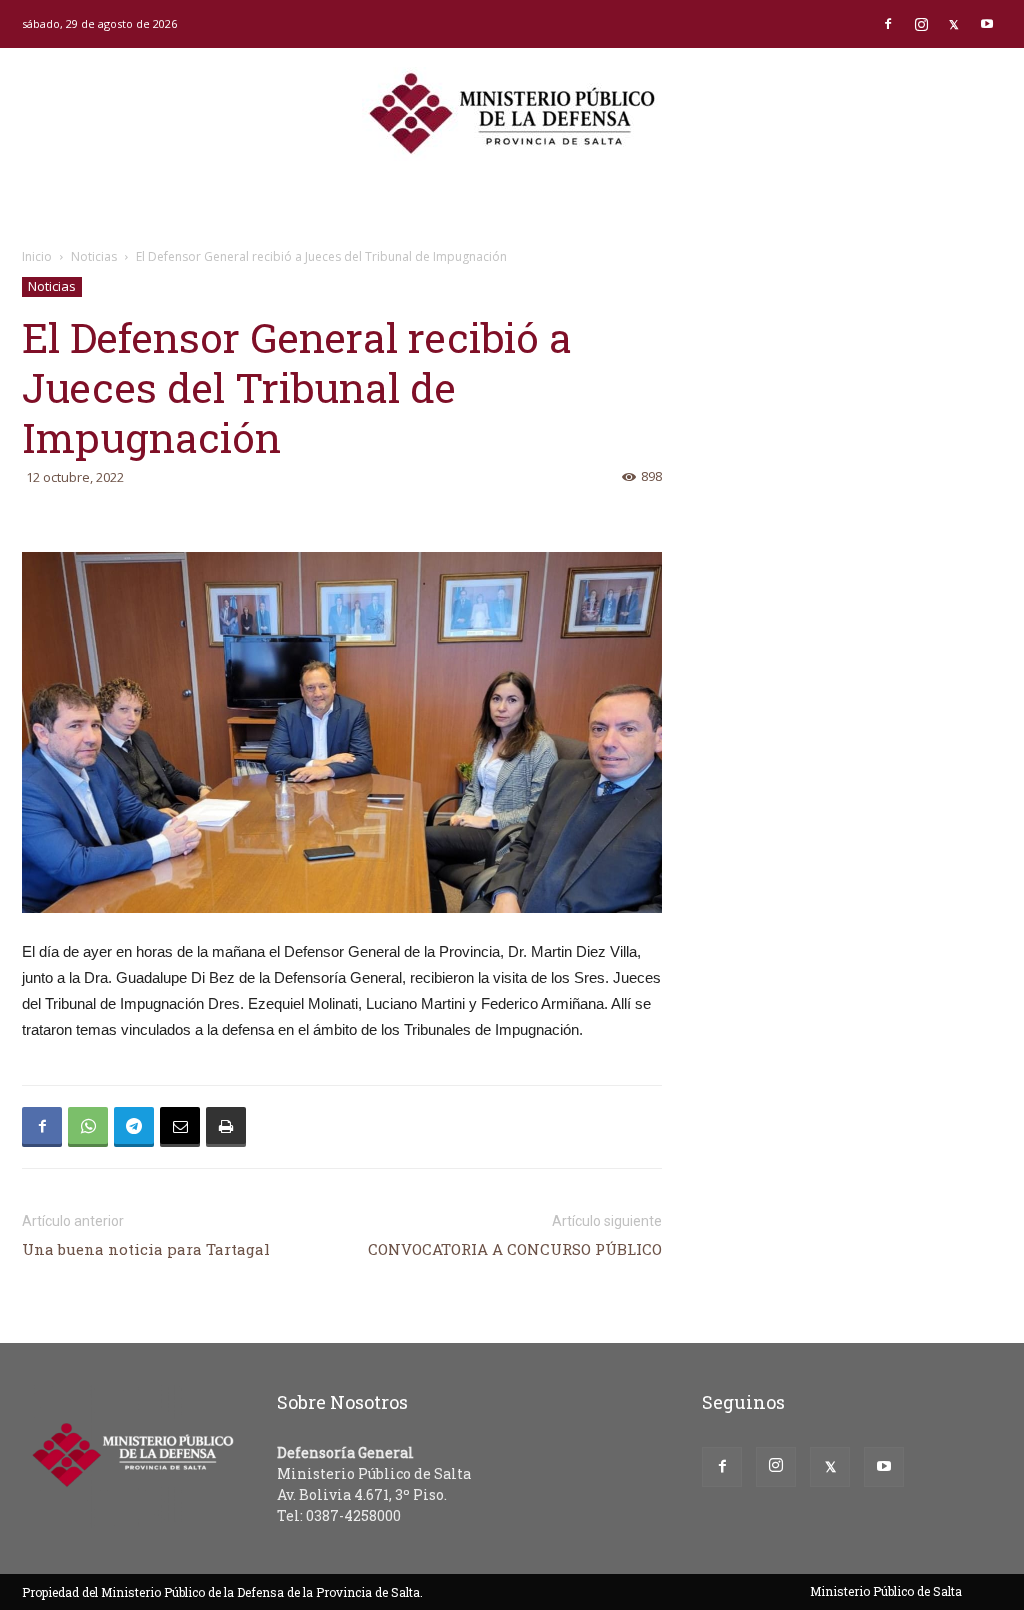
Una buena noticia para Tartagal (146, 1249)
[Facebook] (888, 24)
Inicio (37, 256)
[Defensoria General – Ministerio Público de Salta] (512, 114)
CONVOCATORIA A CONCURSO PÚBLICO (515, 1249)
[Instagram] (921, 24)
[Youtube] (987, 24)
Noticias (94, 256)
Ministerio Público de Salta (886, 1591)
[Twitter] (954, 24)
